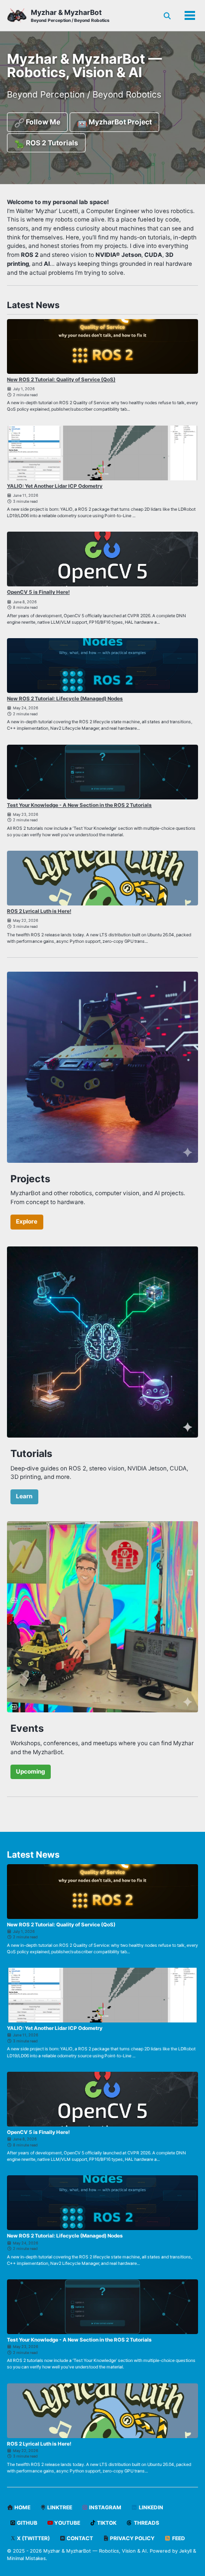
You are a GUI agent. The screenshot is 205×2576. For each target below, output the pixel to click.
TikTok (106, 2523)
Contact (79, 2538)
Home (22, 2508)
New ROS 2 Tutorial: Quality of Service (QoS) (61, 379)
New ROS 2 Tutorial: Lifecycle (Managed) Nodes (65, 698)
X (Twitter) (33, 2538)
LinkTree (59, 2508)
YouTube (67, 2523)
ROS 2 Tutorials (51, 143)
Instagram (105, 2508)
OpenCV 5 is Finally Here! (38, 592)
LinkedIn (151, 2508)
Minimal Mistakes (26, 2558)
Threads (146, 2523)
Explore (27, 1222)
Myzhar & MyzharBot (70, 15)
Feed (178, 2538)
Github (27, 2523)
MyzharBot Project (119, 122)
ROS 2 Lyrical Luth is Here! (39, 911)
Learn (24, 1496)
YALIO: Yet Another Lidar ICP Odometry (55, 486)
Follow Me (42, 122)
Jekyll (185, 2551)
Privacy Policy (132, 2538)
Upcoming (30, 1772)
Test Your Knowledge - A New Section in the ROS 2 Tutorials (79, 805)
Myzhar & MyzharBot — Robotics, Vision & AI (95, 2551)
